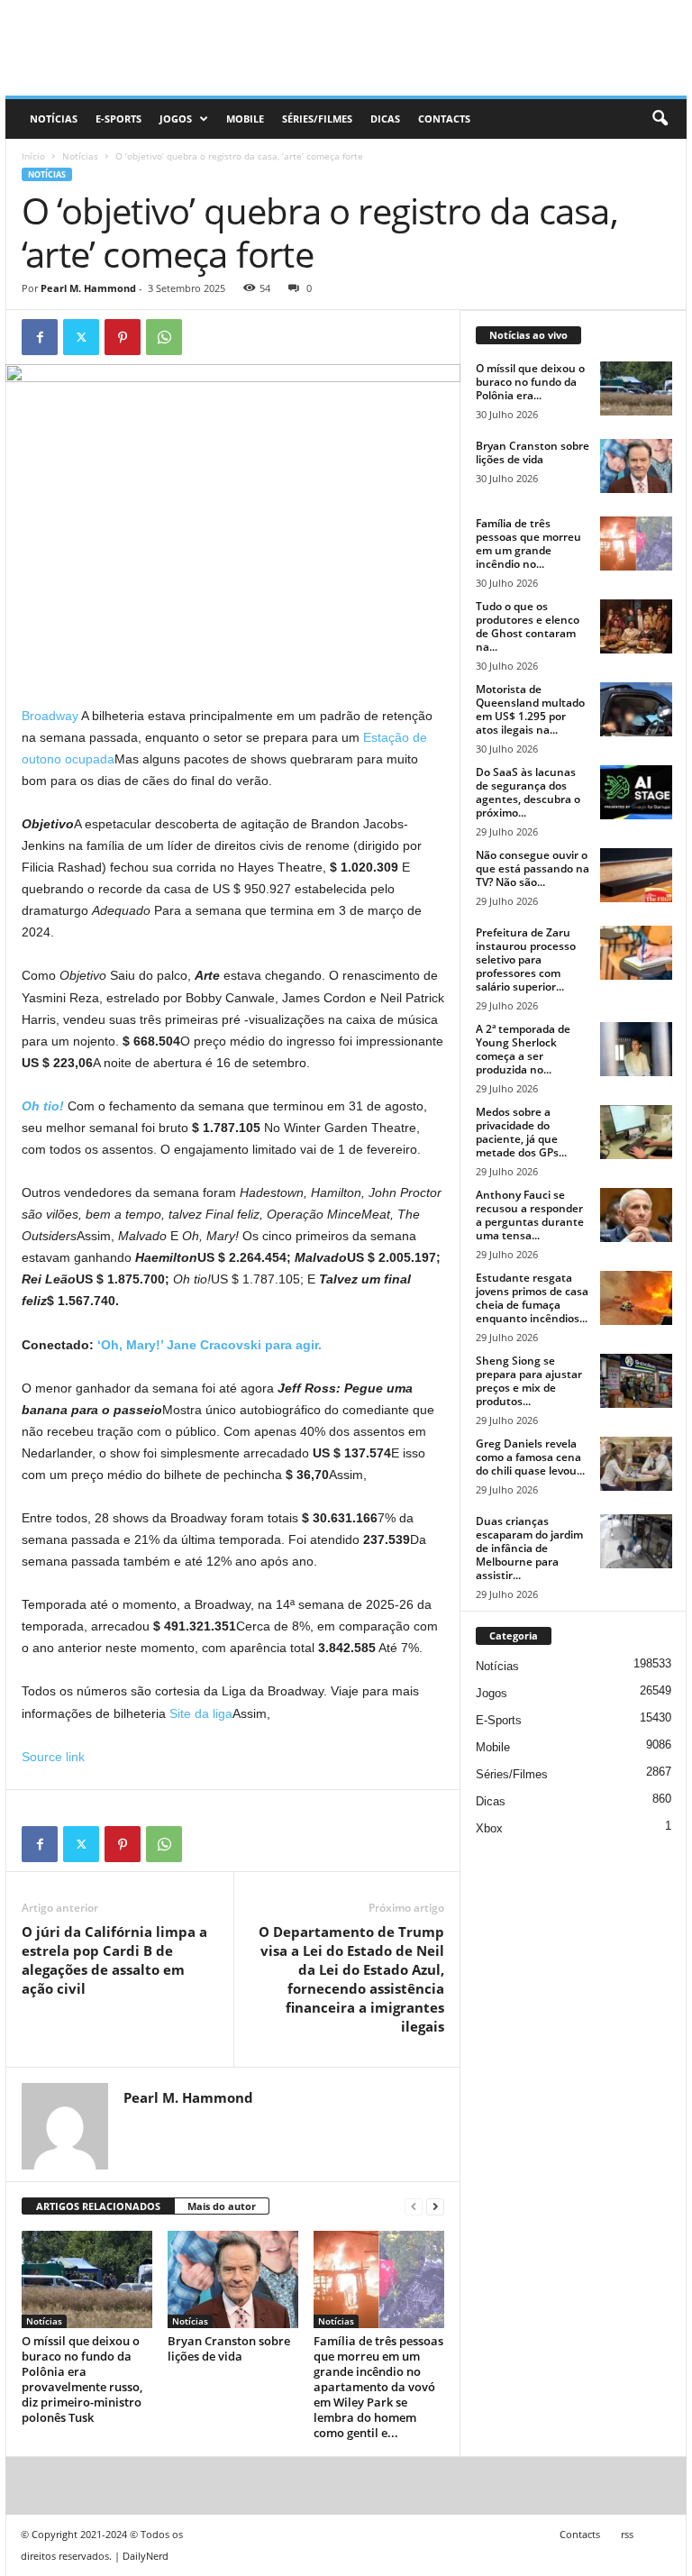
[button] (660, 119)
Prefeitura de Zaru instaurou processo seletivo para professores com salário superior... (526, 959)
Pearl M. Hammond (88, 288)
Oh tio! (43, 1106)
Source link (53, 1757)
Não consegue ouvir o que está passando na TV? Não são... (533, 868)
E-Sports (118, 119)
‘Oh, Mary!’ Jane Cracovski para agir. (209, 1345)
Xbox (489, 1828)
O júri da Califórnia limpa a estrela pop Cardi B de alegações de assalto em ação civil (114, 1960)
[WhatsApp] (164, 337)
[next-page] (435, 2207)
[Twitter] (81, 337)
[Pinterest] (123, 337)
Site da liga (201, 1713)
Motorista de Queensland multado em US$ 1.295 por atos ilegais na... (530, 709)
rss (627, 2534)
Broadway (50, 716)
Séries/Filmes (317, 119)
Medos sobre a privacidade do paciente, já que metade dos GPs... (521, 1132)
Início (33, 156)
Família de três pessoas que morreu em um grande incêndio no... (528, 544)
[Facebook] (40, 337)
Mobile (245, 119)
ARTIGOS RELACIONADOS (98, 2206)
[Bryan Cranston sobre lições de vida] (233, 2279)
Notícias (54, 119)
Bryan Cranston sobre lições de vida (229, 2348)
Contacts (444, 119)
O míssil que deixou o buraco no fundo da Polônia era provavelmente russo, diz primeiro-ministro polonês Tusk (82, 2379)
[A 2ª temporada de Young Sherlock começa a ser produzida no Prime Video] (636, 1049)
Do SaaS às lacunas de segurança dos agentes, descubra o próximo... (528, 792)
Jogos (176, 119)
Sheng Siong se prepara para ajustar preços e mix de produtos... (529, 1381)
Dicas (385, 119)
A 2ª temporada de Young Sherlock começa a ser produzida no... (523, 1049)
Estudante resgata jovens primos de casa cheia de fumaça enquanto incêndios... (532, 1298)
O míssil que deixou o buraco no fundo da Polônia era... (530, 382)
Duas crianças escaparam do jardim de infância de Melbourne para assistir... (529, 1548)
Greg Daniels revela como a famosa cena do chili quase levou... (530, 1457)
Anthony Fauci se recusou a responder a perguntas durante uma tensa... (530, 1215)
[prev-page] (414, 2207)
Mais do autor (222, 2206)
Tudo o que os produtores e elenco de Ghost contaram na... (528, 626)
